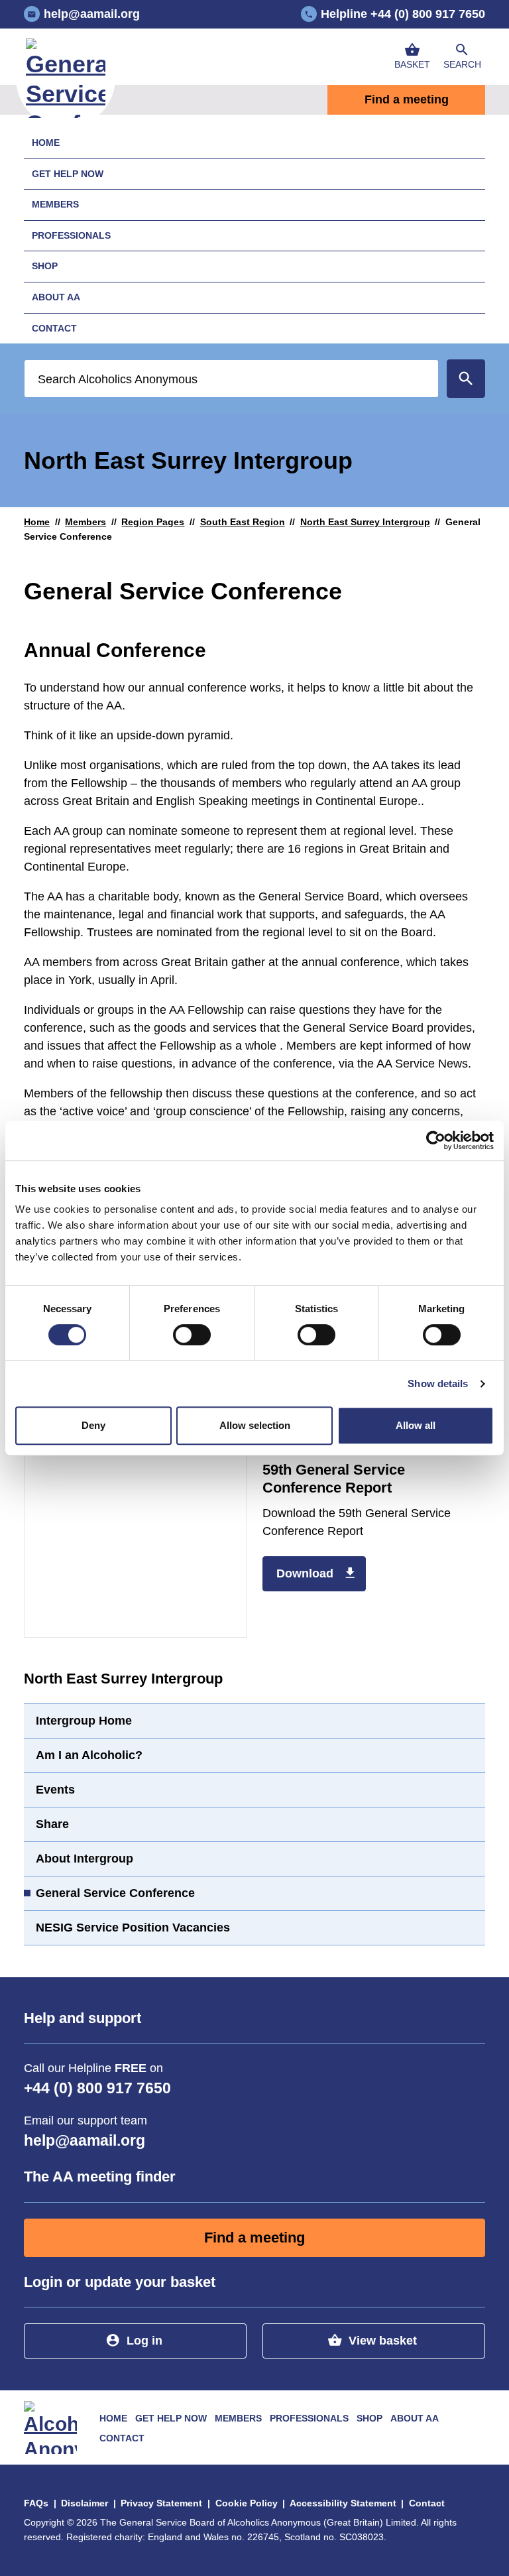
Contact (54, 328)
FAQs (36, 2503)
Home (46, 143)
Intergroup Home (84, 1721)
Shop (45, 266)
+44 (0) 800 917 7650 (97, 2088)
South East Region (243, 522)
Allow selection (255, 1425)
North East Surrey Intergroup (365, 522)
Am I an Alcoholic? (89, 1755)
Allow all (416, 1425)
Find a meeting (407, 99)
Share (52, 1824)
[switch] (192, 1335)
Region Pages (153, 522)
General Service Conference (115, 1893)
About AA (56, 297)
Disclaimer (85, 2503)
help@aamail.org (85, 2141)
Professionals (71, 235)
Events (55, 1790)
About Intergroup (85, 1859)
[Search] (466, 379)
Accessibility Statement (343, 2503)
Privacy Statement (161, 2503)
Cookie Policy (247, 2503)
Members (55, 204)
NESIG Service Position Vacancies (133, 1928)
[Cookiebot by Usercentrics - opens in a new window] (436, 1140)
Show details (438, 1383)
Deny (93, 1425)
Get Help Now (68, 174)
